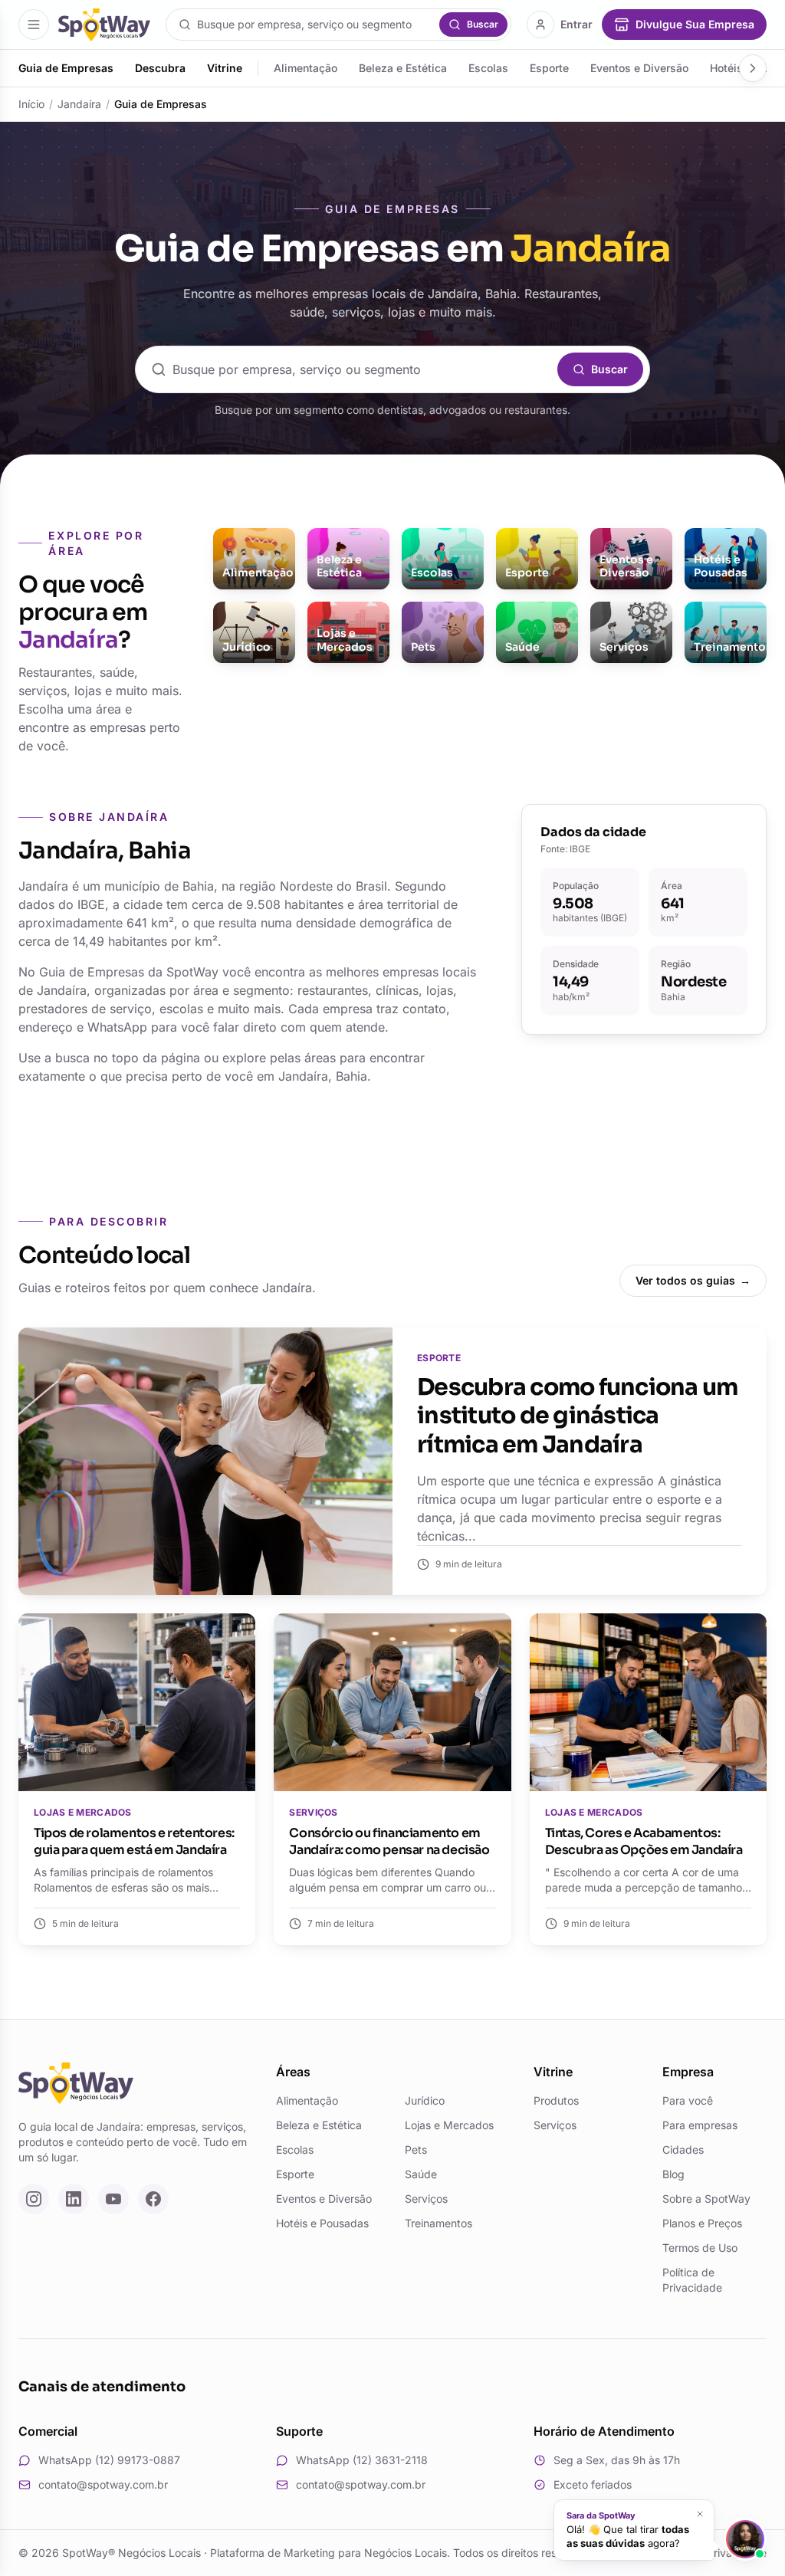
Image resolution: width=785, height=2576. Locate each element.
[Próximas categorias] (753, 68)
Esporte (549, 68)
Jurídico (425, 2100)
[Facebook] (153, 2199)
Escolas (488, 68)
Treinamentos (438, 2223)
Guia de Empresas (66, 68)
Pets (416, 2149)
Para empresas (700, 2125)
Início (31, 104)
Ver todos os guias (693, 1280)
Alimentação (305, 68)
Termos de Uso (700, 2248)
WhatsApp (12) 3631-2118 (362, 2460)
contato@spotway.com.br (103, 2484)
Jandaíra (79, 104)
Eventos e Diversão (639, 68)
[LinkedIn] (74, 2199)
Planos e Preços (702, 2223)
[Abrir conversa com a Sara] (745, 2539)
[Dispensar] (700, 2514)
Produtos (556, 2100)
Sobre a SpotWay (706, 2199)
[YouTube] (113, 2199)
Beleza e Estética (403, 68)
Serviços (426, 2199)
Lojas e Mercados (449, 2125)
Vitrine (225, 68)
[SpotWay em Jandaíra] (104, 25)
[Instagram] (34, 2199)
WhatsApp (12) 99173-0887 (109, 2460)
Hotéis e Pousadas (322, 2223)
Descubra (160, 68)
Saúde (421, 2174)
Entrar (576, 24)
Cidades (683, 2149)
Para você (688, 2100)
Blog (673, 2174)
